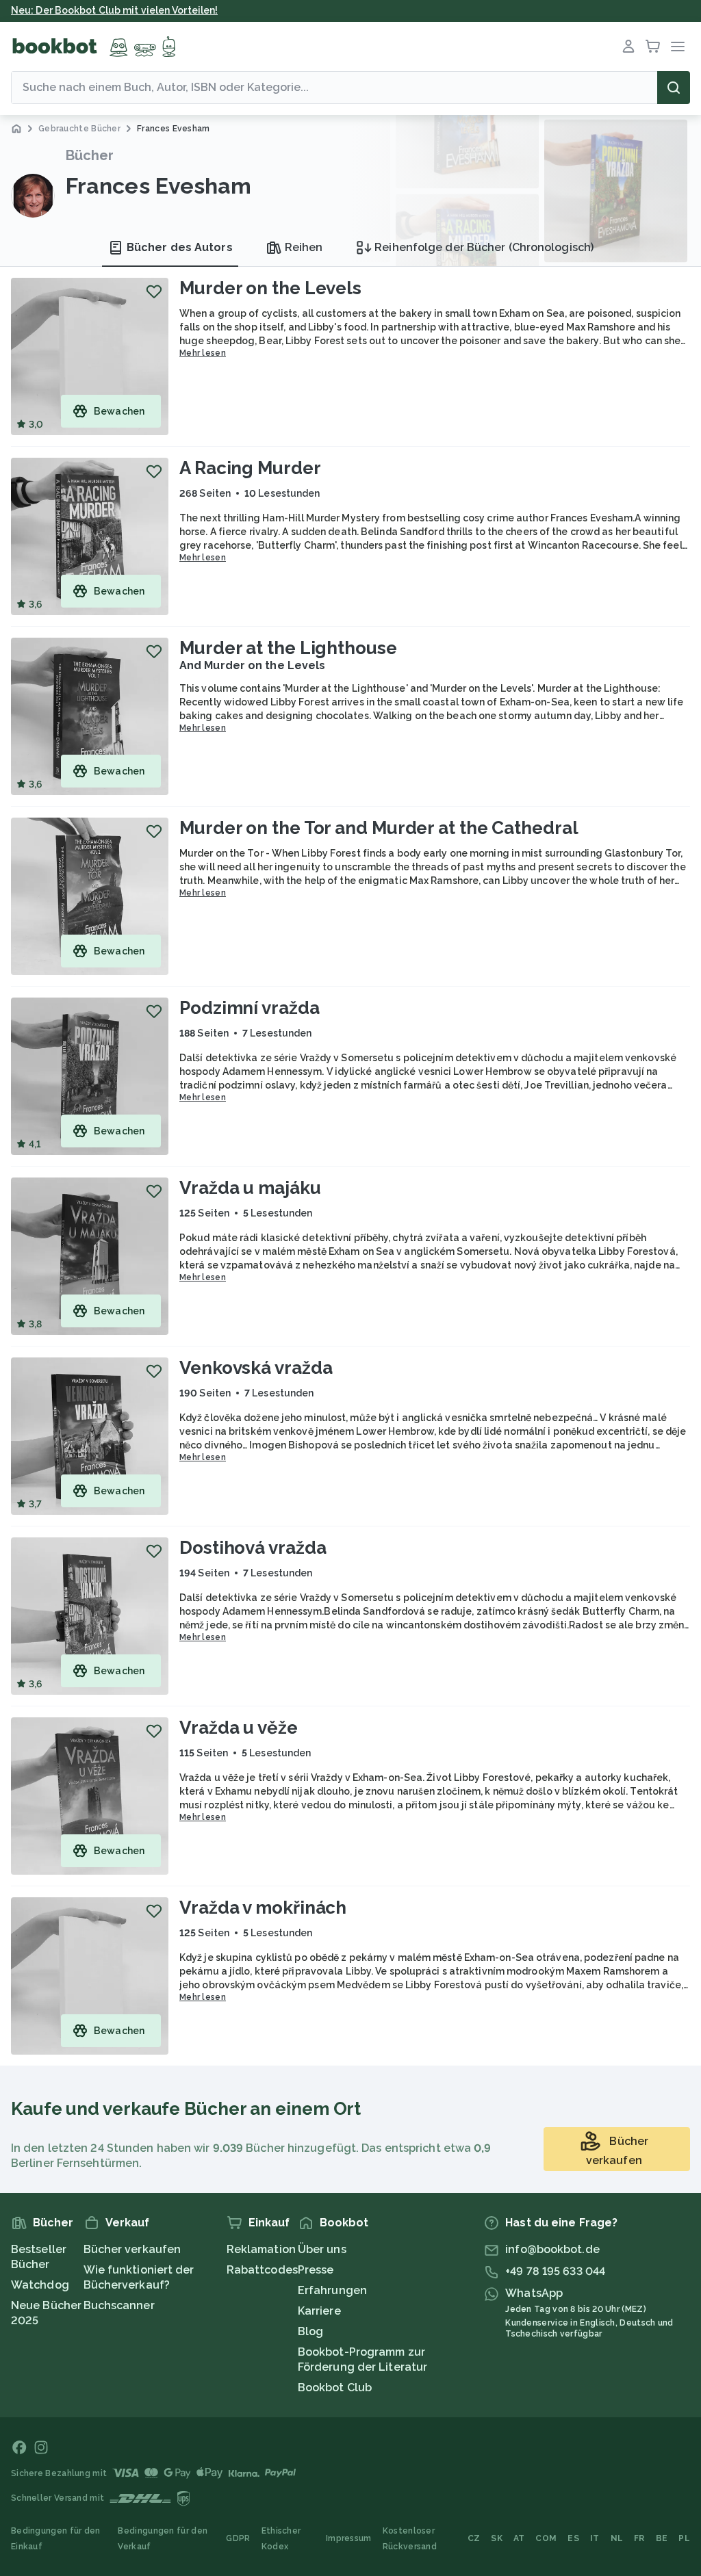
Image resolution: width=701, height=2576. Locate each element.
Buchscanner (119, 2305)
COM (546, 2538)
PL (684, 2538)
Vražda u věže (239, 1728)
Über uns (322, 2249)
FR (639, 2538)
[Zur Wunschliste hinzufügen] (154, 291)
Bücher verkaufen (132, 2249)
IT (595, 2538)
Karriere (319, 2311)
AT (519, 2538)
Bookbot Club (335, 2388)
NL (617, 2538)
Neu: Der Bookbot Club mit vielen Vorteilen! (114, 10)
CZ (474, 2538)
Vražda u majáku (250, 1188)
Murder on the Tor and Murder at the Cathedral (379, 828)
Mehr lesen (203, 353)
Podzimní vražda (250, 1008)
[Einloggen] (628, 47)
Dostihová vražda (253, 1548)
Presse (316, 2270)
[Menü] (678, 47)
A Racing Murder (250, 468)
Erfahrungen (332, 2290)
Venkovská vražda (256, 1368)
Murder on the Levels (270, 288)
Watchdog (40, 2285)
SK (497, 2538)
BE (662, 2538)
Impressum (349, 2538)
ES (573, 2538)
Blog (310, 2331)
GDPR (238, 2538)
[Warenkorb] (653, 47)
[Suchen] (674, 88)
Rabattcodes (262, 2270)
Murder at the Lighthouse (288, 648)
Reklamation (261, 2249)
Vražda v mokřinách (263, 1908)
